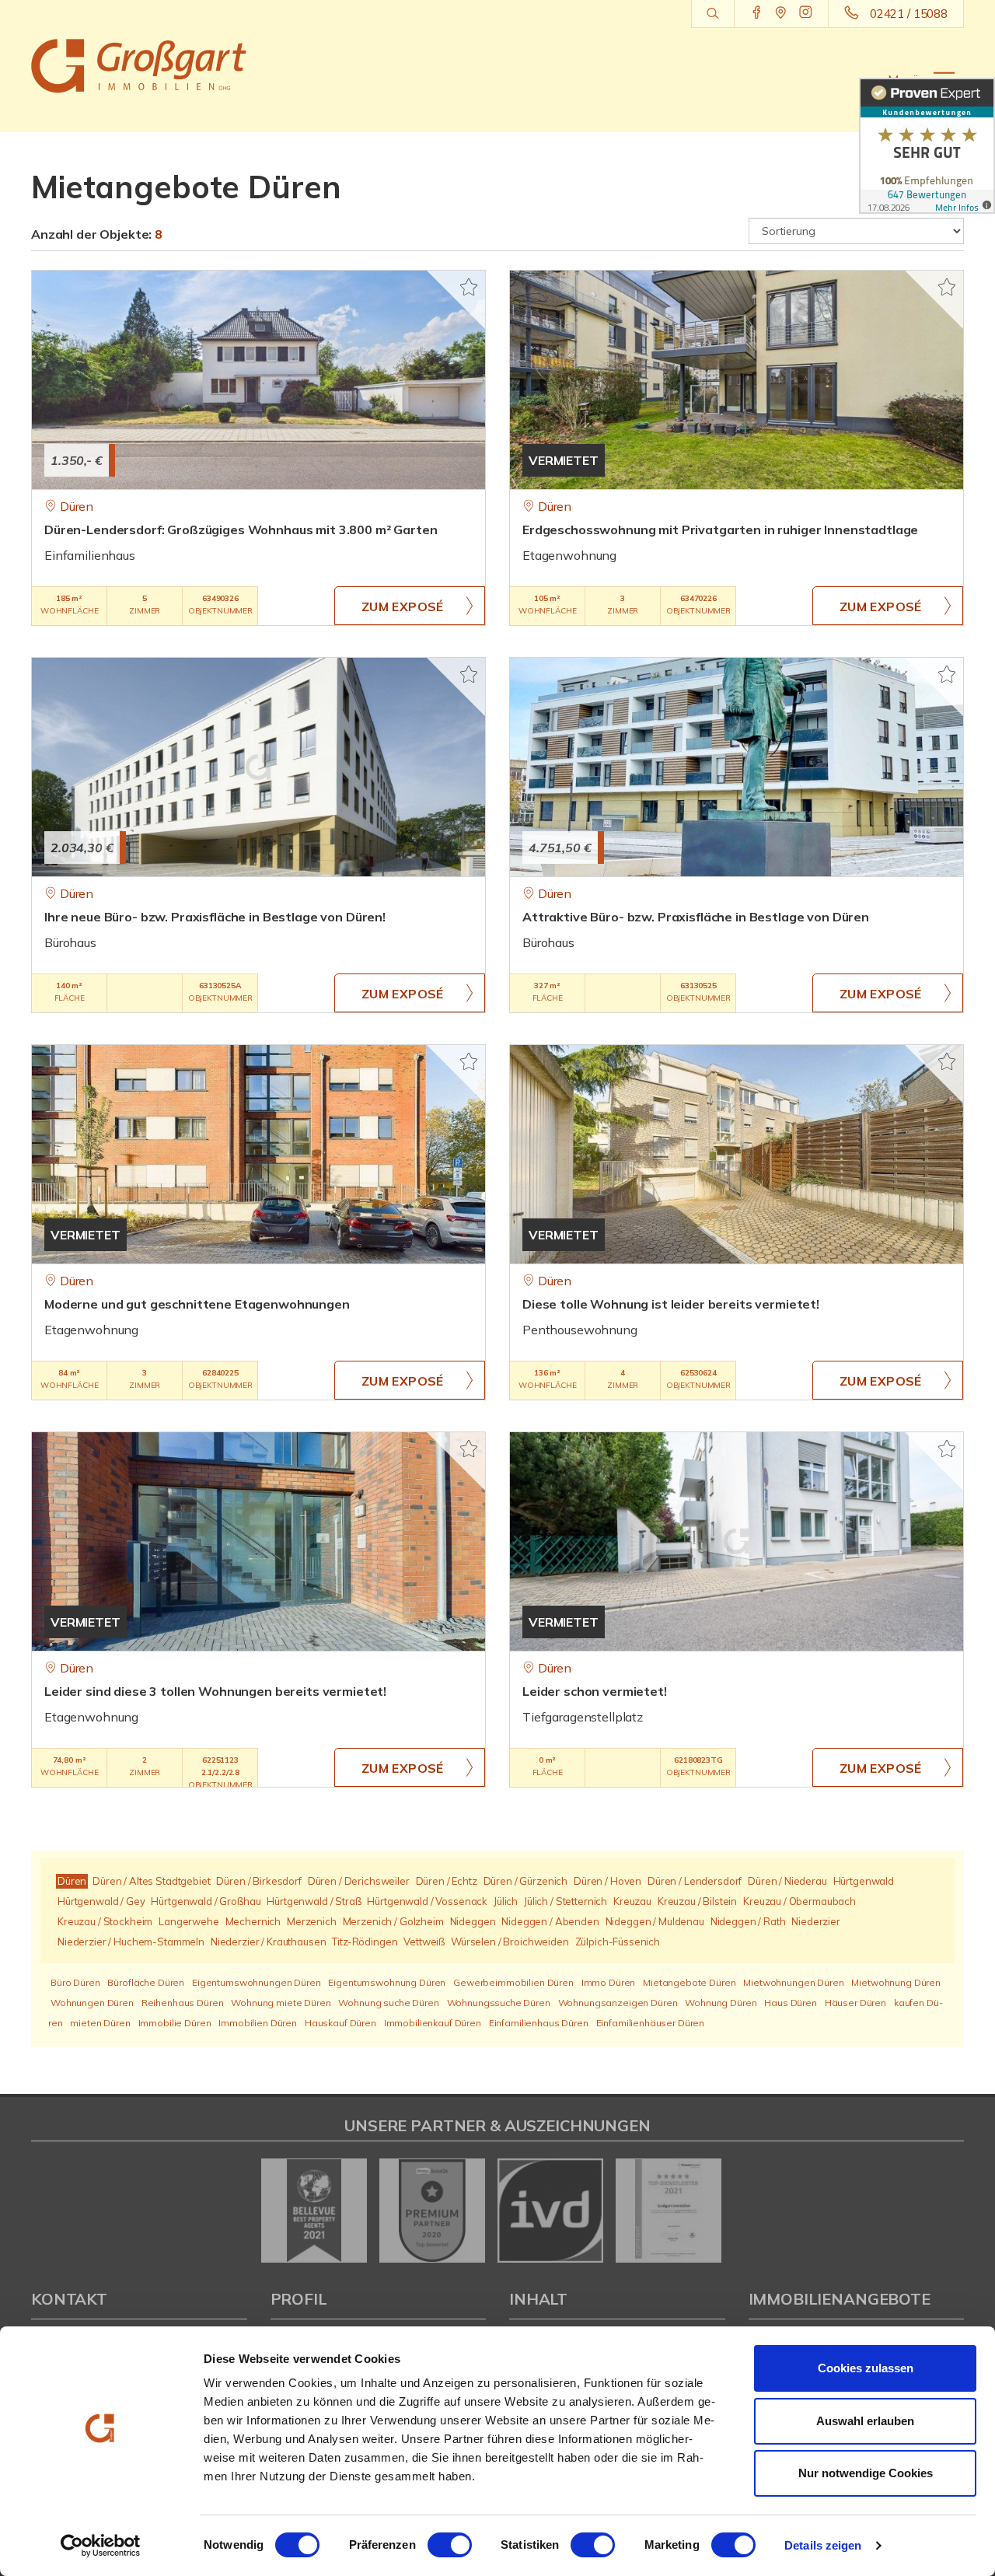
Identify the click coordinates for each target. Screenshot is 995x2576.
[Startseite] (139, 66)
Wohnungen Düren (92, 2003)
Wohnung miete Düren (281, 2003)
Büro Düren (75, 1982)
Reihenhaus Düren (183, 2003)
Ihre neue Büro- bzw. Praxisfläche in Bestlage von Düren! (215, 917)
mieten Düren (100, 2023)
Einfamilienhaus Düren (539, 2023)
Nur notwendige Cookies (866, 2473)
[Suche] (712, 14)
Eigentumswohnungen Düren (257, 1982)
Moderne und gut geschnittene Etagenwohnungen (197, 1304)
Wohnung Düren (721, 2003)
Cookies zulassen (866, 2368)
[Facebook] (757, 13)
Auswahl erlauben (865, 2421)
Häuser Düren (855, 2003)
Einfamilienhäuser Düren (651, 2023)
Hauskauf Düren (340, 2023)
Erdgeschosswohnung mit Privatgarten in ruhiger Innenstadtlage (720, 530)
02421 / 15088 (909, 14)
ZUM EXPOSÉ (403, 606)
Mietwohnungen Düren (793, 1982)
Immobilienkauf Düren (433, 2023)
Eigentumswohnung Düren (387, 1982)
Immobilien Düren (258, 2023)
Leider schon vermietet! (595, 1691)
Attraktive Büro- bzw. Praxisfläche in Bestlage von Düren (696, 917)
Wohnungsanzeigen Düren (618, 2003)
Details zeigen (823, 2545)
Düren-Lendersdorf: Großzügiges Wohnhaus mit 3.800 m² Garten (241, 530)
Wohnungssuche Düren (499, 2003)
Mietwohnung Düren (896, 1982)
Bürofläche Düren (146, 1982)
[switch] (450, 2545)
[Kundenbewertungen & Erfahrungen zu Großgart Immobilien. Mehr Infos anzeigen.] (927, 146)
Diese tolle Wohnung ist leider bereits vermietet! (671, 1304)
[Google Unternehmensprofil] (781, 13)
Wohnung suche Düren (388, 2003)
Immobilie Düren (175, 2023)
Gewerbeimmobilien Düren (513, 1982)
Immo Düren (609, 1982)
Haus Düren (791, 2003)
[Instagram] (806, 13)
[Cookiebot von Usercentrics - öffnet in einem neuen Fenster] (101, 2546)
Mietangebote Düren (689, 1982)
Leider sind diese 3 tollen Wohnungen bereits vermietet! (215, 1691)
